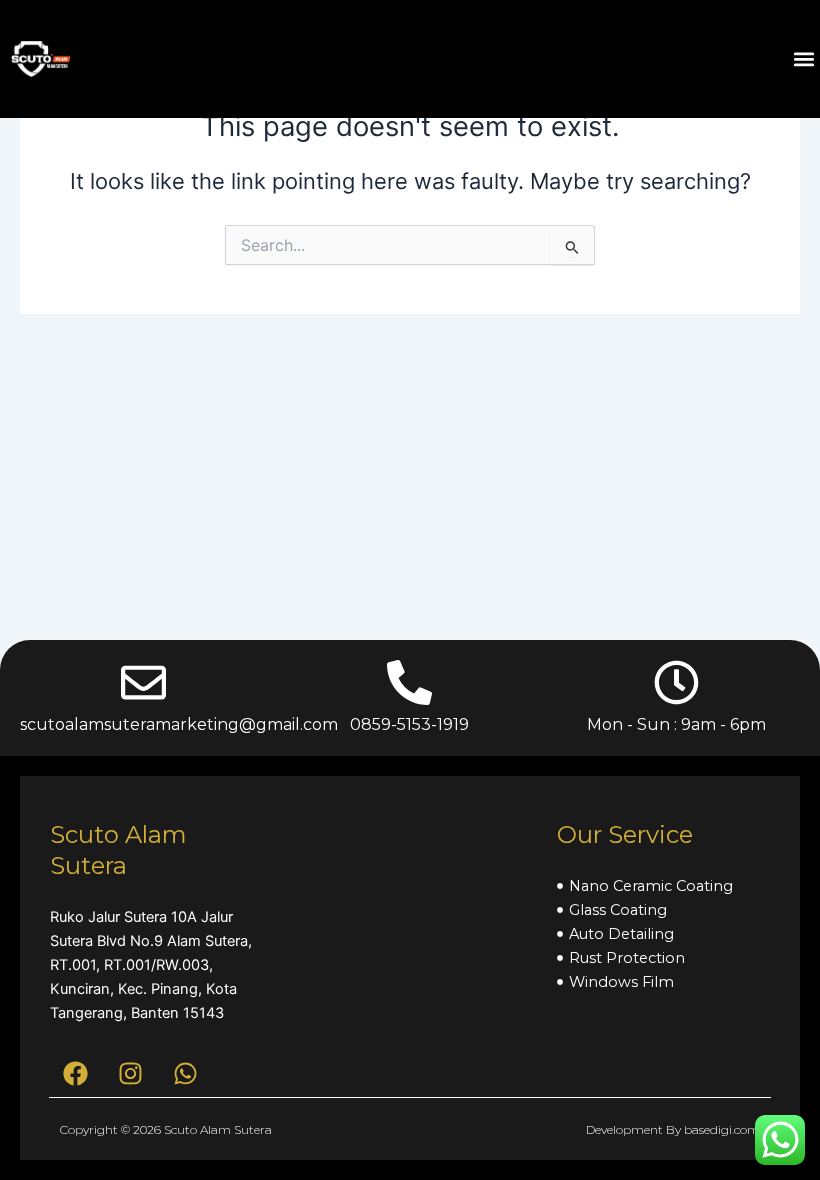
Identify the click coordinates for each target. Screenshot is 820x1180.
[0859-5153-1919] (409, 682)
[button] (803, 59)
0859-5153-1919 (409, 724)
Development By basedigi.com (673, 1129)
